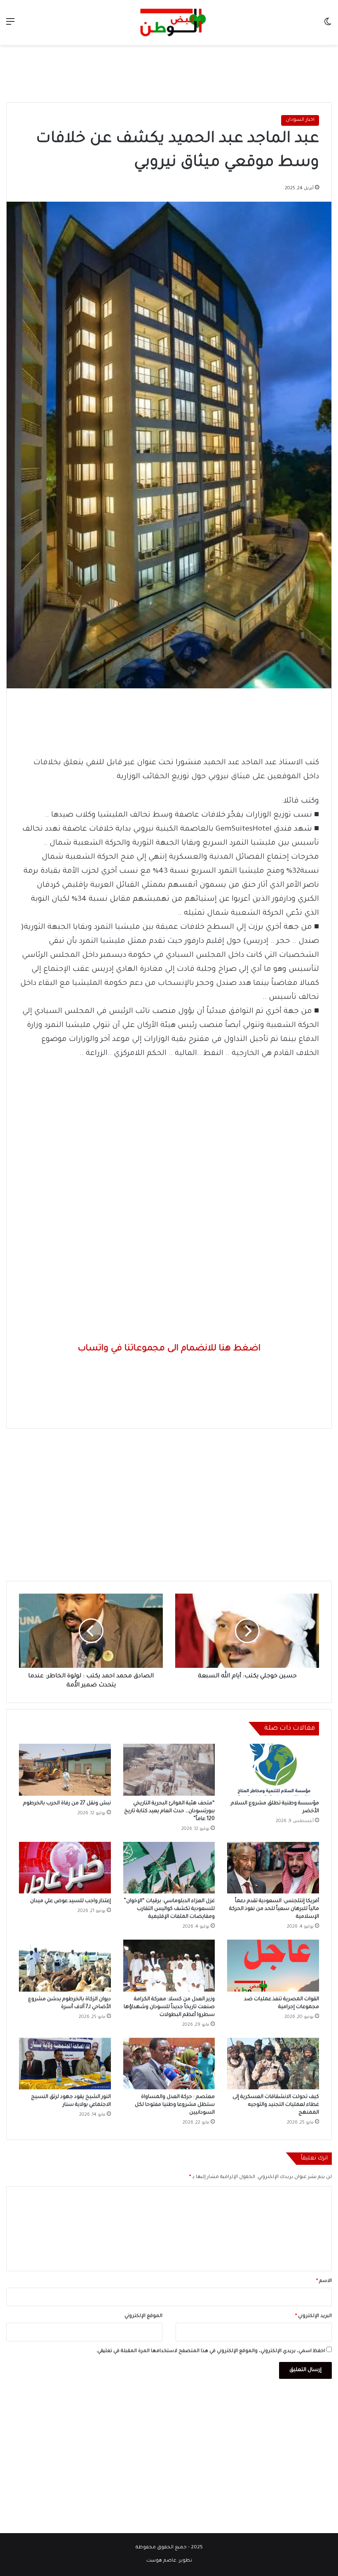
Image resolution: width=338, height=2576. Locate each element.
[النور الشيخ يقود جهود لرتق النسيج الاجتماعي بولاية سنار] (65, 2064)
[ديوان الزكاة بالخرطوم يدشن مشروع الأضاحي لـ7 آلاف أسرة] (65, 1966)
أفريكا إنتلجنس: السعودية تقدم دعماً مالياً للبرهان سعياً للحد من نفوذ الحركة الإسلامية (274, 1909)
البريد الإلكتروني (313, 2316)
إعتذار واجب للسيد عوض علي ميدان (70, 1901)
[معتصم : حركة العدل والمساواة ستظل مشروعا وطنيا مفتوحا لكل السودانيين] (169, 2064)
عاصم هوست (161, 2561)
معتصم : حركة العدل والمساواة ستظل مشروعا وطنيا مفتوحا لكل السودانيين (175, 2105)
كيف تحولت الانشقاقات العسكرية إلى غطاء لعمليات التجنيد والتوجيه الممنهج (276, 2105)
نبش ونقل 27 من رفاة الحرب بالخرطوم (67, 1804)
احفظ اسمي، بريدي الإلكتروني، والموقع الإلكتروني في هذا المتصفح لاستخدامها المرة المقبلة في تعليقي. (211, 2351)
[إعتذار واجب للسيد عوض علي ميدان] (65, 1868)
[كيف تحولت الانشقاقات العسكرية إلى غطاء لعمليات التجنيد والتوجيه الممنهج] (273, 2064)
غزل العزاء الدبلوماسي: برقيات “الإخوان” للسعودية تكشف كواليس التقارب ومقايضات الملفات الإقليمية (169, 1909)
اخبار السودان (300, 120)
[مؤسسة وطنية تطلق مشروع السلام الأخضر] (273, 1770)
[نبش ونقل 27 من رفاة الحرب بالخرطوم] (65, 1770)
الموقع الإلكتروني (143, 2316)
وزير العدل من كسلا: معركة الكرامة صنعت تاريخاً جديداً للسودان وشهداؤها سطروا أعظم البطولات (169, 2007)
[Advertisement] (169, 72)
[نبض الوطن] (169, 22)
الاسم (324, 2281)
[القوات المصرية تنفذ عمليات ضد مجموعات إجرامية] (273, 1966)
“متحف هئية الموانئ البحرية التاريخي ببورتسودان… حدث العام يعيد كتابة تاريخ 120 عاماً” (169, 1811)
